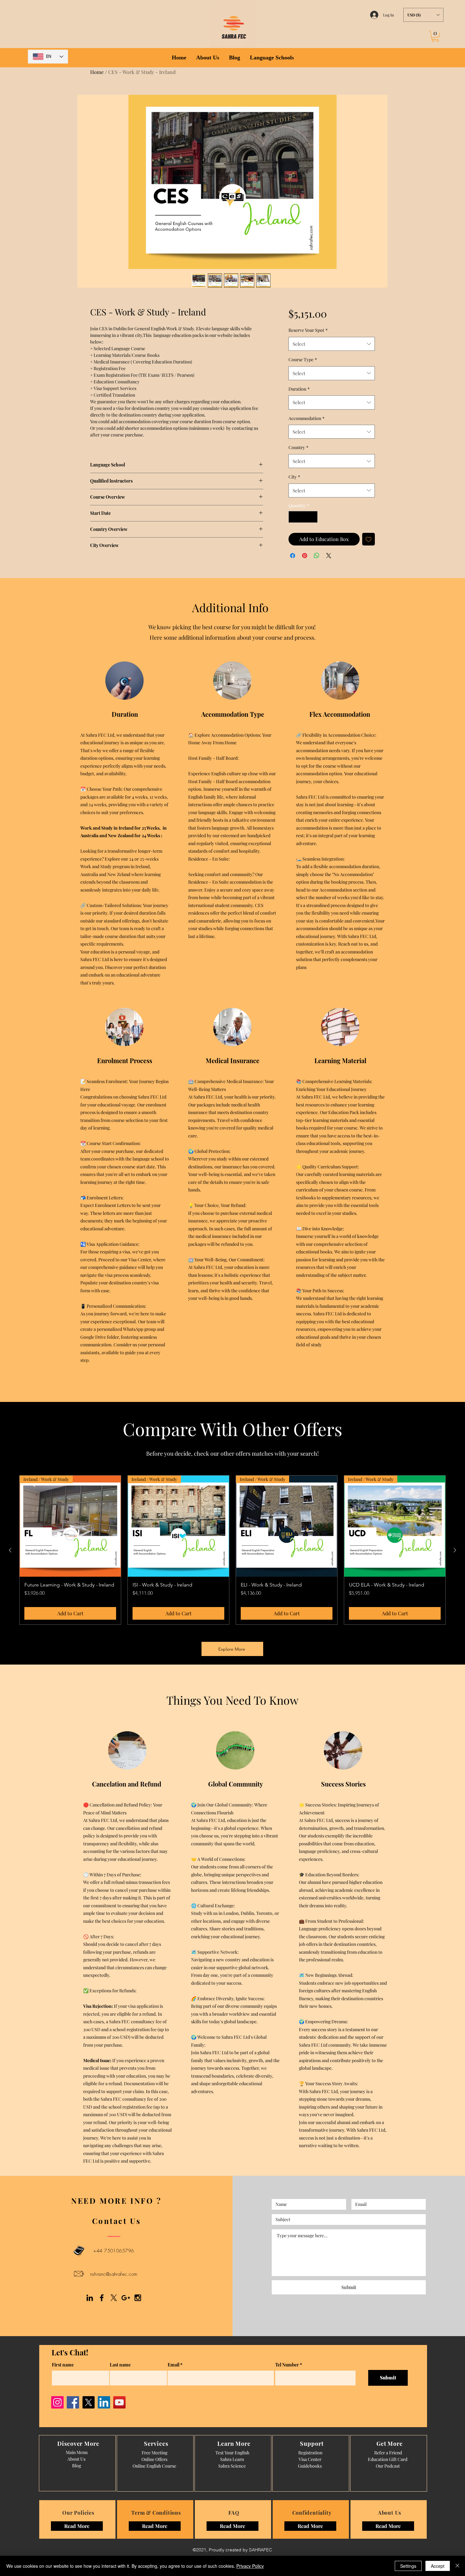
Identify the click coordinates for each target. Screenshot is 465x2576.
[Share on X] (329, 556)
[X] (114, 2298)
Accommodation (307, 418)
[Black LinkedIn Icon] (90, 2298)
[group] (232, 1550)
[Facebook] (73, 2402)
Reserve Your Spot (308, 330)
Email (174, 2365)
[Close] (457, 2566)
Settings (408, 2566)
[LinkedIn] (104, 2402)
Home (97, 72)
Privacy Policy (250, 2566)
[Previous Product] (10, 1550)
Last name (120, 2365)
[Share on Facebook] (293, 556)
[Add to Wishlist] (369, 539)
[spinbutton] (303, 517)
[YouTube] (119, 2402)
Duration (299, 389)
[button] (423, 15)
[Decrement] (293, 517)
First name (63, 2365)
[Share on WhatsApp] (317, 556)
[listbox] (423, 15)
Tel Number (287, 2365)
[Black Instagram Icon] (138, 2298)
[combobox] (332, 344)
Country (298, 447)
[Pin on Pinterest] (305, 556)
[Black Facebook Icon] (102, 2298)
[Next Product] (455, 1550)
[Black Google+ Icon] (126, 2298)
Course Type (303, 359)
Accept (438, 2566)
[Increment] (313, 517)
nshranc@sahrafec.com (114, 2274)
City (294, 477)
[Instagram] (57, 2402)
